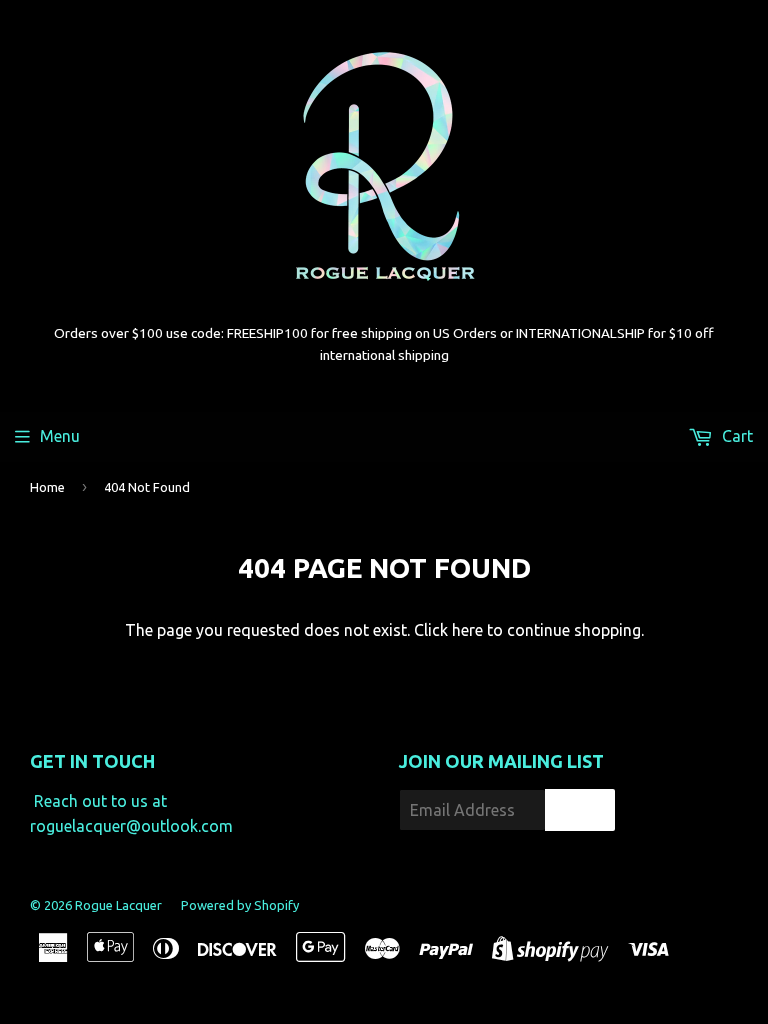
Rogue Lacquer (118, 905)
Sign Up (580, 810)
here (467, 630)
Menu (60, 436)
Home (47, 487)
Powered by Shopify (240, 905)
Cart (735, 436)
